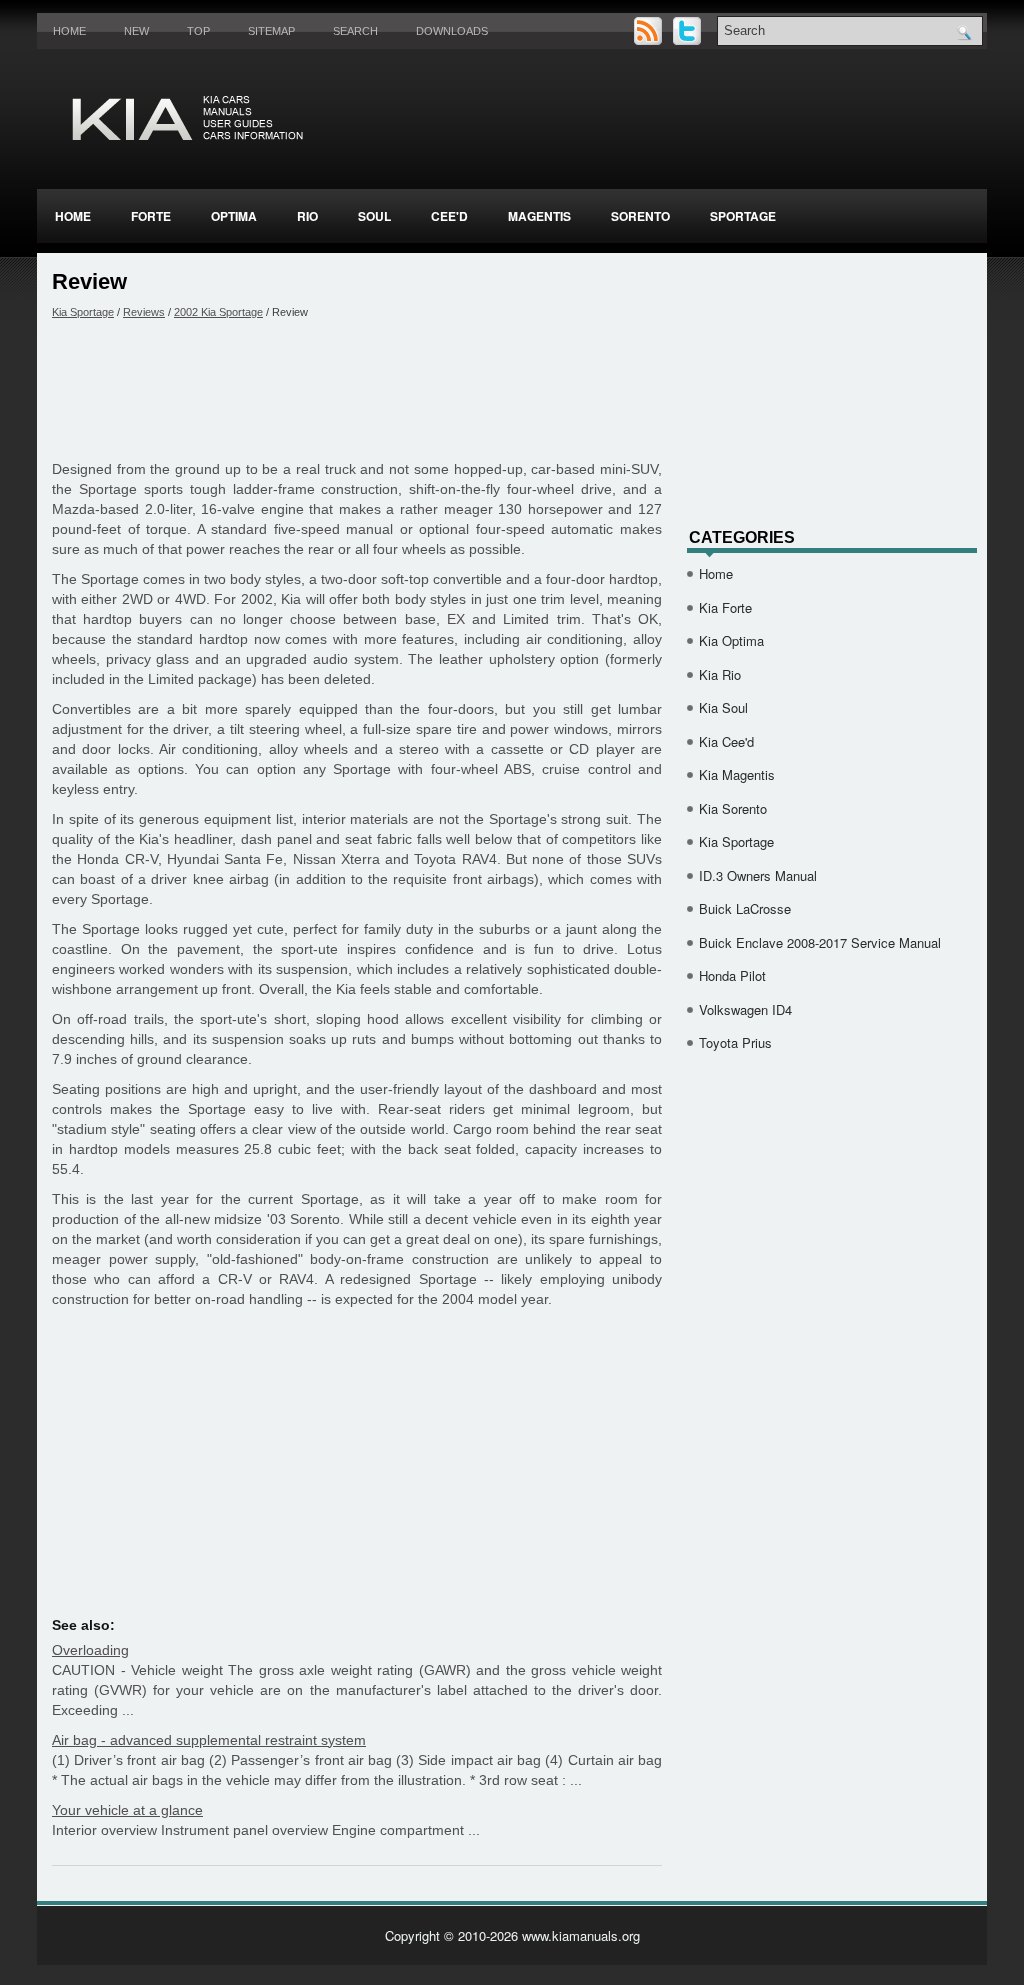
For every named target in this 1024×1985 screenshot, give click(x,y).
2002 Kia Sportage (218, 312)
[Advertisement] (357, 389)
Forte (151, 216)
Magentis (539, 216)
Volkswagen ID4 (745, 1009)
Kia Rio (720, 674)
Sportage (743, 216)
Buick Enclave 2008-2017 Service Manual (820, 942)
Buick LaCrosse (745, 908)
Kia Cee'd (726, 741)
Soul (374, 216)
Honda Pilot (732, 975)
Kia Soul (723, 707)
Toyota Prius (735, 1042)
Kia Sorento (733, 808)
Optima (234, 216)
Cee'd (449, 216)
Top (198, 31)
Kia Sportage (83, 312)
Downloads (452, 31)
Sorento (640, 216)
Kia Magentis (737, 774)
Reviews (144, 312)
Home (69, 31)
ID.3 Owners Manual (758, 875)
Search (355, 31)
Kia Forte (725, 607)
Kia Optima (731, 640)
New (136, 31)
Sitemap (271, 31)
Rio (307, 216)
